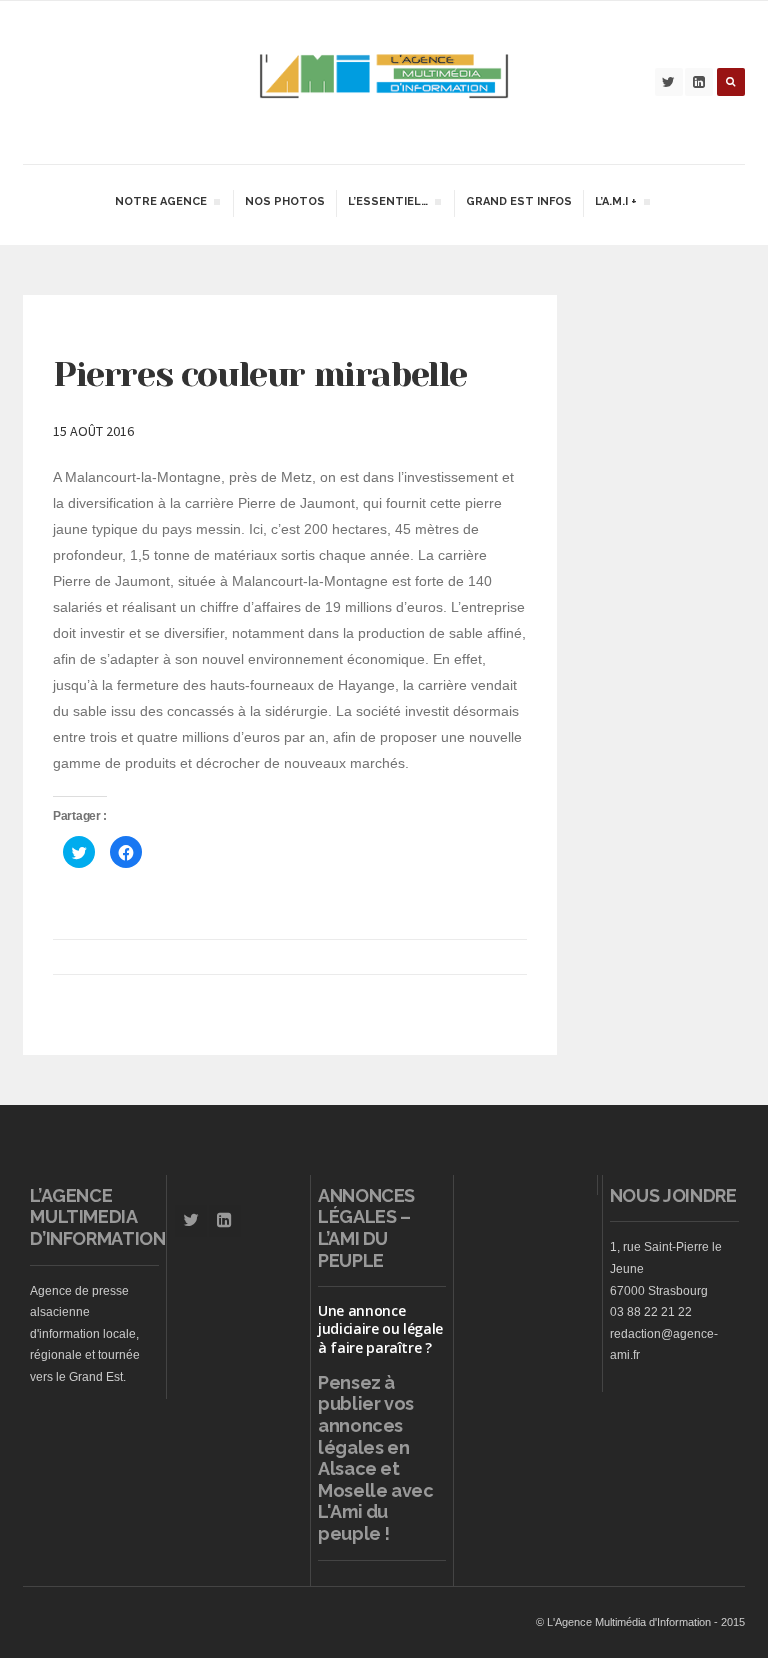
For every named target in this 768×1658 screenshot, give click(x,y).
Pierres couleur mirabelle (260, 374)
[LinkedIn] (699, 82)
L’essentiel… (387, 204)
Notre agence (160, 204)
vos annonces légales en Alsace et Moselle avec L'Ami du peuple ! (376, 1468)
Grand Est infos (519, 201)
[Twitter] (669, 82)
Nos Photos (285, 201)
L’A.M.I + (615, 204)
